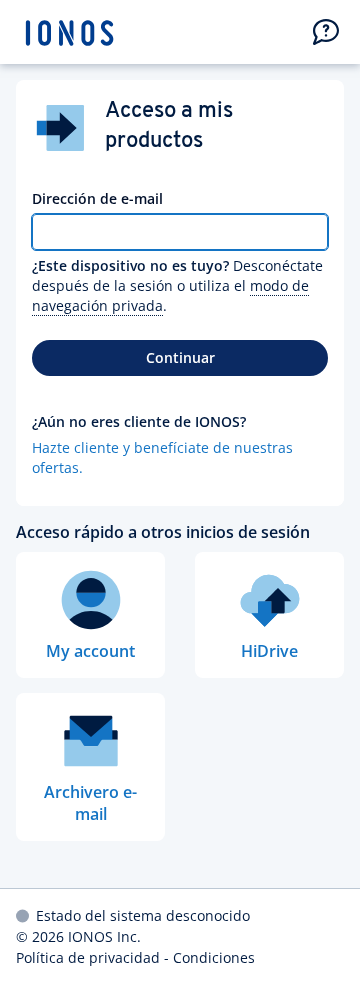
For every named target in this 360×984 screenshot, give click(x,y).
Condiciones (214, 957)
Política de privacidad (88, 957)
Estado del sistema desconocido (143, 915)
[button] (326, 32)
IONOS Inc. (104, 936)
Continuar (180, 357)
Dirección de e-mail (97, 198)
